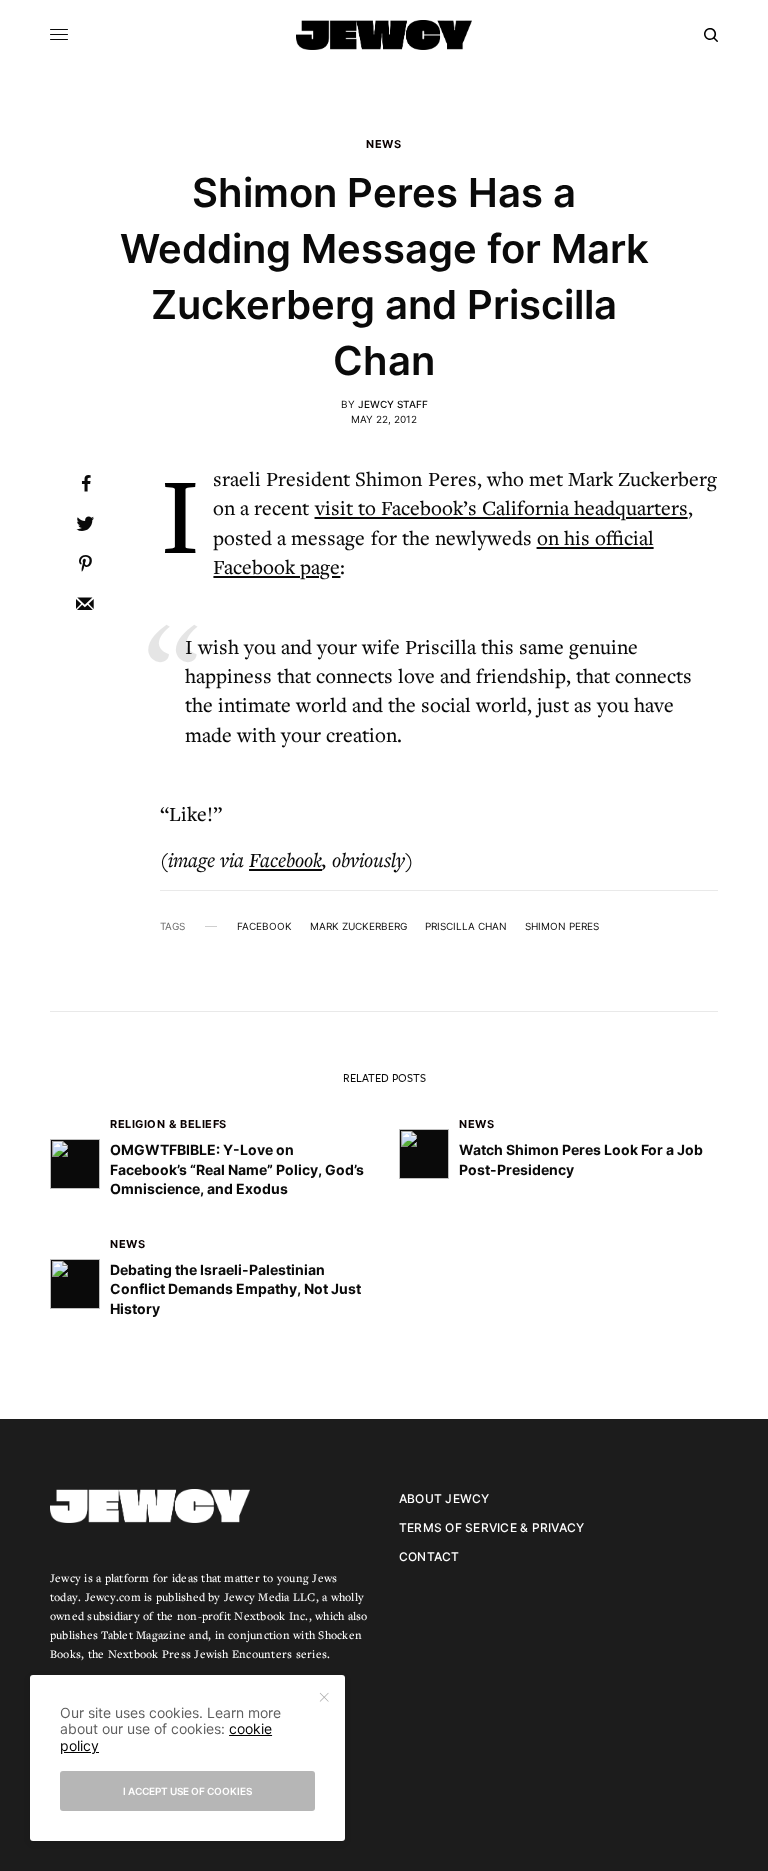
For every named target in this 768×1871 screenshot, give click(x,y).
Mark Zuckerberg (358, 926)
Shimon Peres (562, 926)
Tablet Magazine (143, 1634)
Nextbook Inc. (271, 1615)
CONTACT (429, 1556)
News (383, 144)
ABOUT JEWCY (444, 1498)
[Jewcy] (384, 35)
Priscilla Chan (466, 926)
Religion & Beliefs (168, 1124)
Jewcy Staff (393, 404)
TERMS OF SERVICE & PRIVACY (491, 1527)
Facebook (285, 859)
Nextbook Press (149, 1653)
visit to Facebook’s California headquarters (501, 507)
